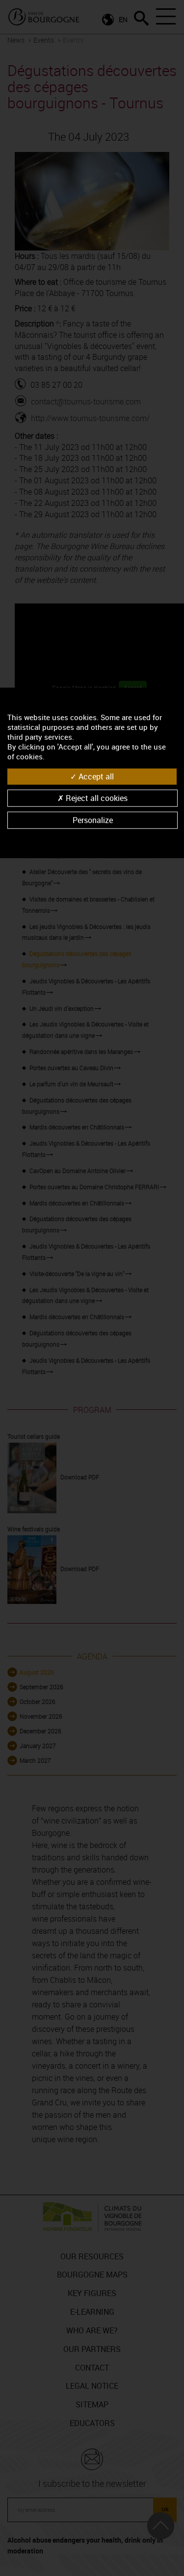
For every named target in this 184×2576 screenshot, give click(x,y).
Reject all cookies (96, 798)
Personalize (93, 820)
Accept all (95, 776)
